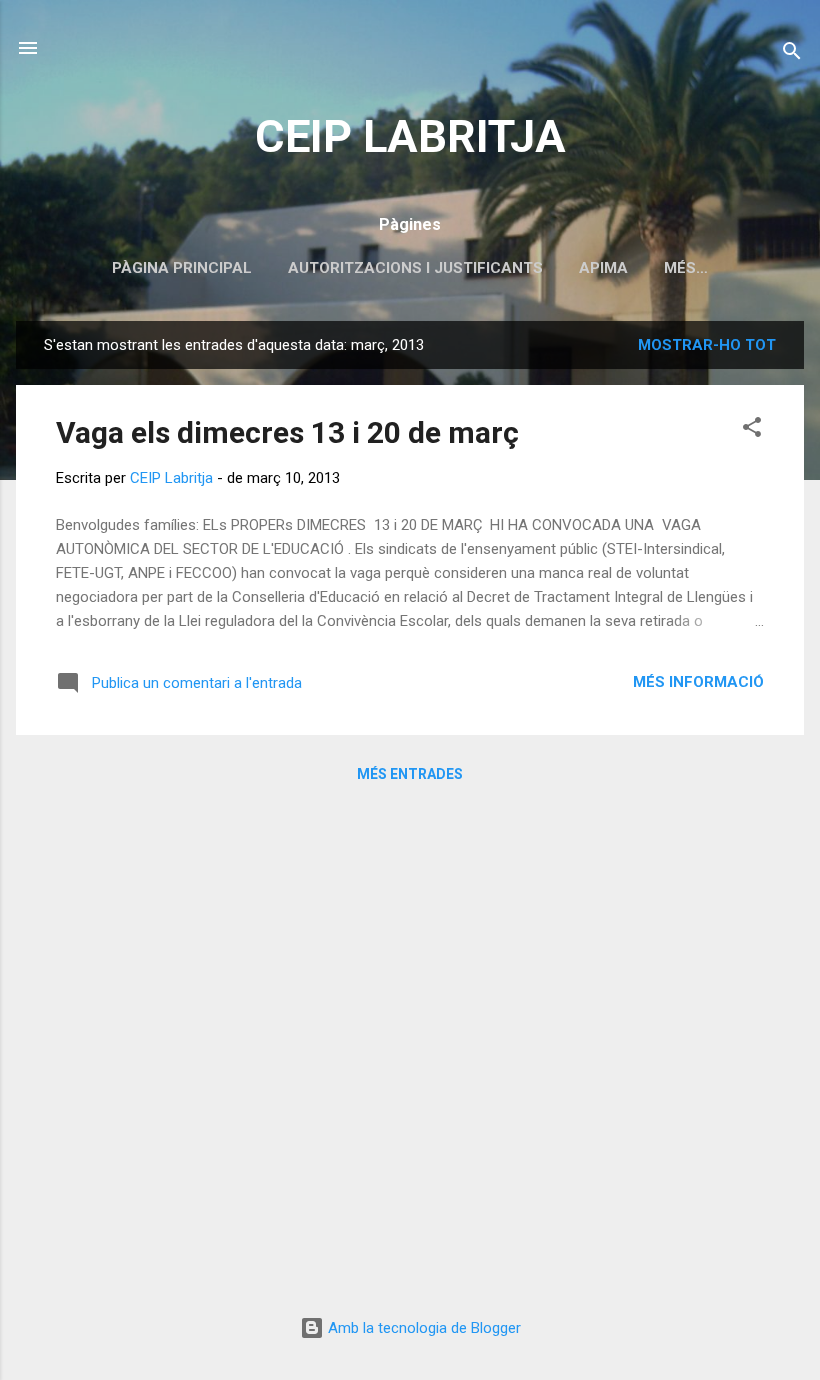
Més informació (698, 682)
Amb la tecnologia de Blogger (422, 1328)
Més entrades (410, 774)
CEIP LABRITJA (410, 136)
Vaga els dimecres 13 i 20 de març (287, 432)
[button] (752, 430)
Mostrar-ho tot (707, 345)
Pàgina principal (182, 268)
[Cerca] (792, 54)
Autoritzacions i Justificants (415, 268)
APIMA (603, 268)
